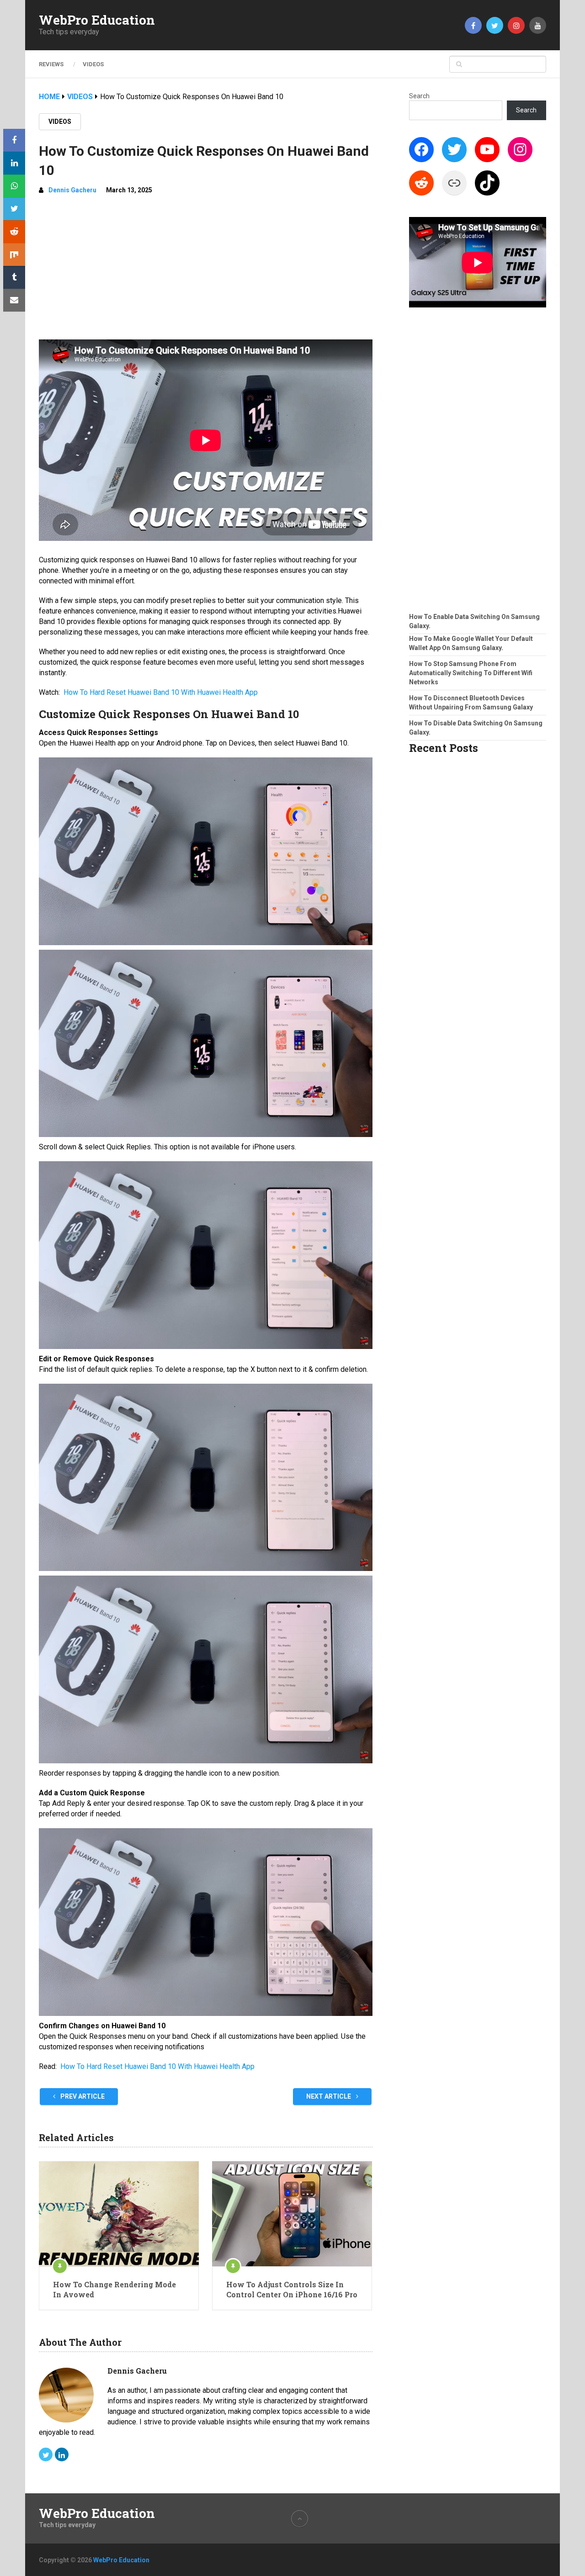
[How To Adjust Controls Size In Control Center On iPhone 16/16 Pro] (292, 2214)
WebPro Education (97, 20)
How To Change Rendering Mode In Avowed (114, 2289)
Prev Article (82, 2096)
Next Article (329, 2096)
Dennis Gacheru (72, 190)
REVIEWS (51, 64)
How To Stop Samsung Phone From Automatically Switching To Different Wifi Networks (471, 673)
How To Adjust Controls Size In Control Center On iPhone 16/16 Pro (292, 2289)
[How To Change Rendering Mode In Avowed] (119, 2214)
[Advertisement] (206, 271)
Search (419, 96)
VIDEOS (93, 64)
